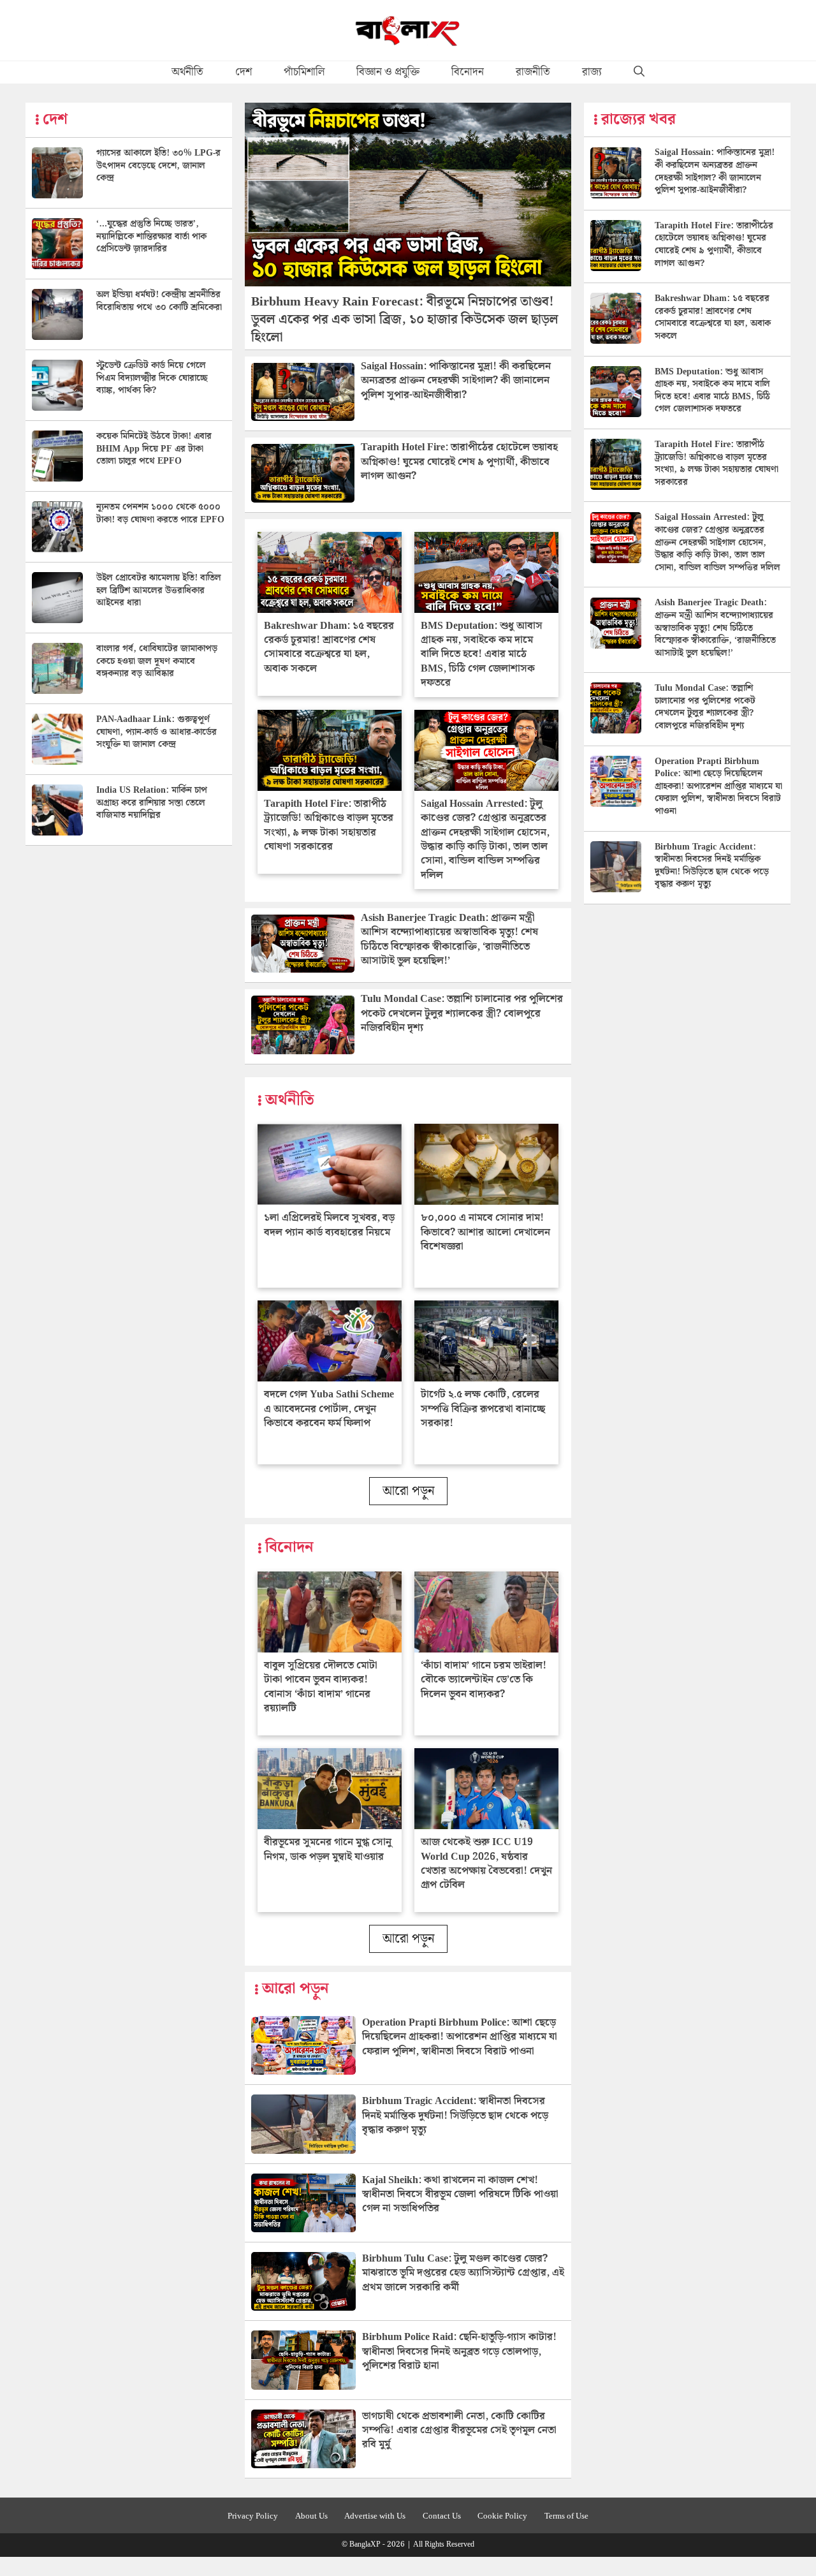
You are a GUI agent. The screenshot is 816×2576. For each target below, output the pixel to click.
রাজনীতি (533, 72)
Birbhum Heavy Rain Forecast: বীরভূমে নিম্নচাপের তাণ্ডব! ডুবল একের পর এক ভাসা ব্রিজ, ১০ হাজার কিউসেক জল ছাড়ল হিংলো (405, 320)
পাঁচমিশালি (304, 72)
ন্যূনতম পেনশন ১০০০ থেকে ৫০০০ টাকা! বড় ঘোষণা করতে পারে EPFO (160, 513)
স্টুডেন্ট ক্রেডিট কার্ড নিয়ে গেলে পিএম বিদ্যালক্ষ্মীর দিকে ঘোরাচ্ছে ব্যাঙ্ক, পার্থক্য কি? (152, 378)
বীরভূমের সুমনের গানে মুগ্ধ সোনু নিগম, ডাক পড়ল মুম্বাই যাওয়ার (328, 1849)
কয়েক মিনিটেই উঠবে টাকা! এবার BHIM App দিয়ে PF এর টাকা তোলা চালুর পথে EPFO (154, 449)
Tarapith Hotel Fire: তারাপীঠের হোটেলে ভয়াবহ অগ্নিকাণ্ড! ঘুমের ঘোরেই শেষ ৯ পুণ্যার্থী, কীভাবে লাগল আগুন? (459, 462)
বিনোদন (468, 72)
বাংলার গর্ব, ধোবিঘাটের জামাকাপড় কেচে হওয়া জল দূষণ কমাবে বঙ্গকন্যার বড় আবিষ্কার (157, 661)
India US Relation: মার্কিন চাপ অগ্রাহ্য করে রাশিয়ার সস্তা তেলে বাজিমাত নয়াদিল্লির (152, 803)
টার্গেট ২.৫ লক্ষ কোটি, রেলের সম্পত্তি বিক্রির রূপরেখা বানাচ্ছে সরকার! (483, 1409)
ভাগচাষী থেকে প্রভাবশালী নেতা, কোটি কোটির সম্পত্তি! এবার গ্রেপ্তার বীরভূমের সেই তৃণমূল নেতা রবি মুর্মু (459, 2431)
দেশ (244, 72)
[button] (639, 72)
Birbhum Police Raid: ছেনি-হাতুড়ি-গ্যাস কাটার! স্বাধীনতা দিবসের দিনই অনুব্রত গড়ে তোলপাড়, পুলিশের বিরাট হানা (459, 2352)
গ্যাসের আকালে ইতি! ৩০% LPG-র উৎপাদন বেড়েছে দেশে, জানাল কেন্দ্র (158, 166)
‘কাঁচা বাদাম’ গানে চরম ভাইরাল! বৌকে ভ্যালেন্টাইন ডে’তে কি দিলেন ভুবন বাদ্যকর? (484, 1680)
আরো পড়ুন (408, 1491)
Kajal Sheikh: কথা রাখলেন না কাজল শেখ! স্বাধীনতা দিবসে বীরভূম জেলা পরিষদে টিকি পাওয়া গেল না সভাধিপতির (460, 2195)
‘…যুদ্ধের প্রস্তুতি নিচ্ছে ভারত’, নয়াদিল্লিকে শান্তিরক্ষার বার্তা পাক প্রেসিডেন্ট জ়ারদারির (151, 236)
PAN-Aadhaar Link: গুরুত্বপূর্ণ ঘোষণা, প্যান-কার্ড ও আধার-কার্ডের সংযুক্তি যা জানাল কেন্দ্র (157, 732)
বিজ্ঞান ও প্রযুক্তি (388, 72)
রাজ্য (592, 72)
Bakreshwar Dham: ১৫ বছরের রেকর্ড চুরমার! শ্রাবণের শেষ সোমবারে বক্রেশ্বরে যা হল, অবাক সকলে (329, 647)
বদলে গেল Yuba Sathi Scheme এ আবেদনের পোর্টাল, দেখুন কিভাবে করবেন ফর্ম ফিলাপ (329, 1409)
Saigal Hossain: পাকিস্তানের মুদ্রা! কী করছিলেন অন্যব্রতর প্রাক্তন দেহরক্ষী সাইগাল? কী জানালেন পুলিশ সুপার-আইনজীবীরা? (456, 381)
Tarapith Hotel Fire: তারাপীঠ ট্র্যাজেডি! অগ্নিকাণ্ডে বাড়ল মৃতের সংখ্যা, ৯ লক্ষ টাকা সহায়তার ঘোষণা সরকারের (329, 825)
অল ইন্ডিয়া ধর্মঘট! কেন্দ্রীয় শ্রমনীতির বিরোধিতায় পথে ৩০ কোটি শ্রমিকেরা (159, 301)
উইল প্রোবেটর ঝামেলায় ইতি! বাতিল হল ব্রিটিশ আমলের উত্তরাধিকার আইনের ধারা (159, 590)
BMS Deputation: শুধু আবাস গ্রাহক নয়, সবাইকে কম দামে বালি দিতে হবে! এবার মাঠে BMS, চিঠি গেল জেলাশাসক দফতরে (482, 655)
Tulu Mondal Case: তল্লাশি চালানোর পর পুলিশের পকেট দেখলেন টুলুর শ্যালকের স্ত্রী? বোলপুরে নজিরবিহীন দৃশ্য (462, 1013)
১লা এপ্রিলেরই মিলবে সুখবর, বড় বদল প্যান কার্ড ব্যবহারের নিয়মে (329, 1225)
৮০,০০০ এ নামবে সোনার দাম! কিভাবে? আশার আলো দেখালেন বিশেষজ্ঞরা (485, 1232)
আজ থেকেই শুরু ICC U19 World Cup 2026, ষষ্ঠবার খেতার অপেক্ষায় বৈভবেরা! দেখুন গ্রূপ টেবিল (486, 1864)
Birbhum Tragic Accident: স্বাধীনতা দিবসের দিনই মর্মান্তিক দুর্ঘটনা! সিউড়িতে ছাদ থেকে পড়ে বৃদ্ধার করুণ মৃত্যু (455, 2116)
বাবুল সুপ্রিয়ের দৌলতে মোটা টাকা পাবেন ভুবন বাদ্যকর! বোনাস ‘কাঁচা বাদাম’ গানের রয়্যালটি (321, 1687)
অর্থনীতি (187, 72)
